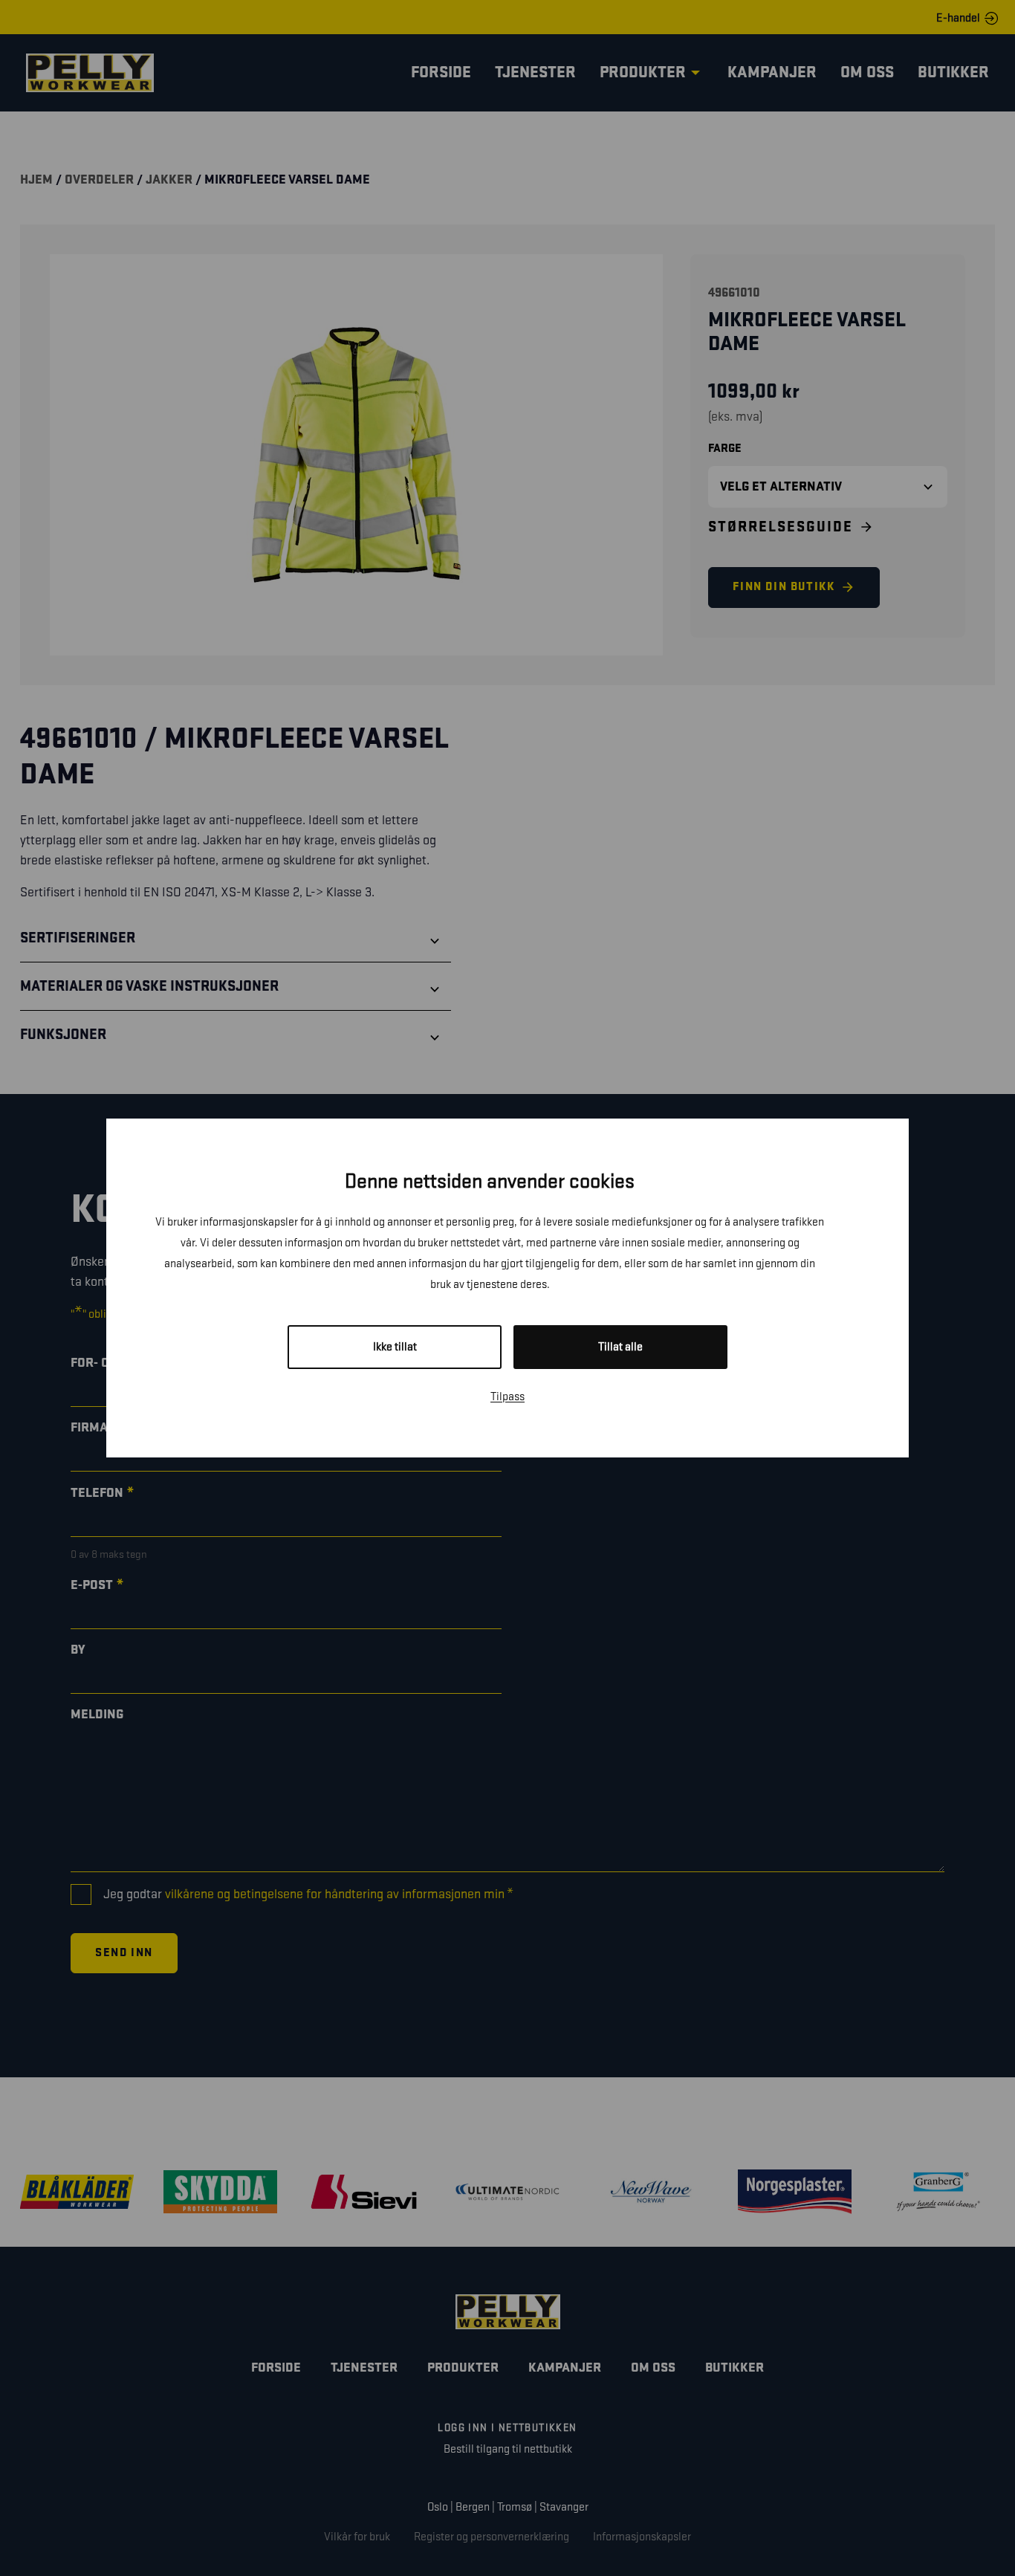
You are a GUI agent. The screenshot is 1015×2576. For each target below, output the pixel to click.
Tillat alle (620, 1347)
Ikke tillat (395, 1347)
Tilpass (507, 1397)
